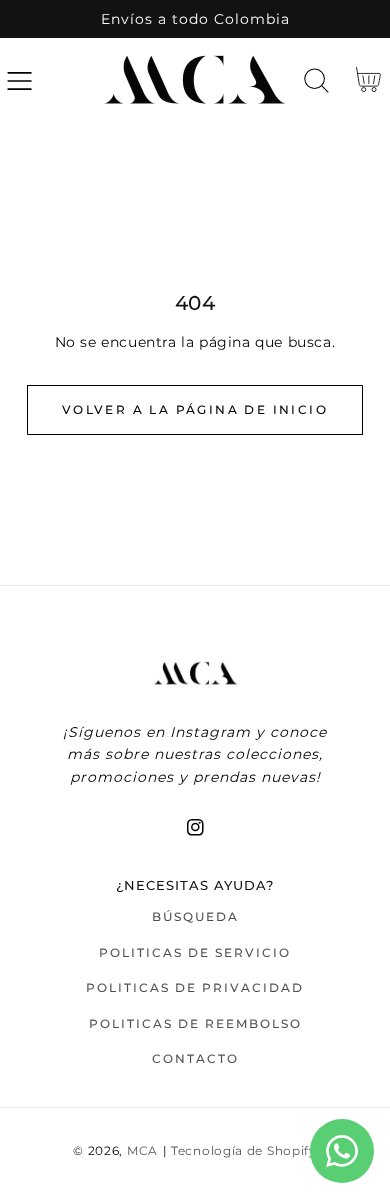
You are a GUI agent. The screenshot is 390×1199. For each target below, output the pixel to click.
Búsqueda (195, 916)
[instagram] (195, 827)
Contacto (195, 1058)
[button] (19, 80)
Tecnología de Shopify (244, 1151)
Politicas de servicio (195, 952)
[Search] (316, 80)
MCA (142, 1151)
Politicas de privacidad (195, 987)
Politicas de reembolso (195, 1023)
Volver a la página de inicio (195, 409)
